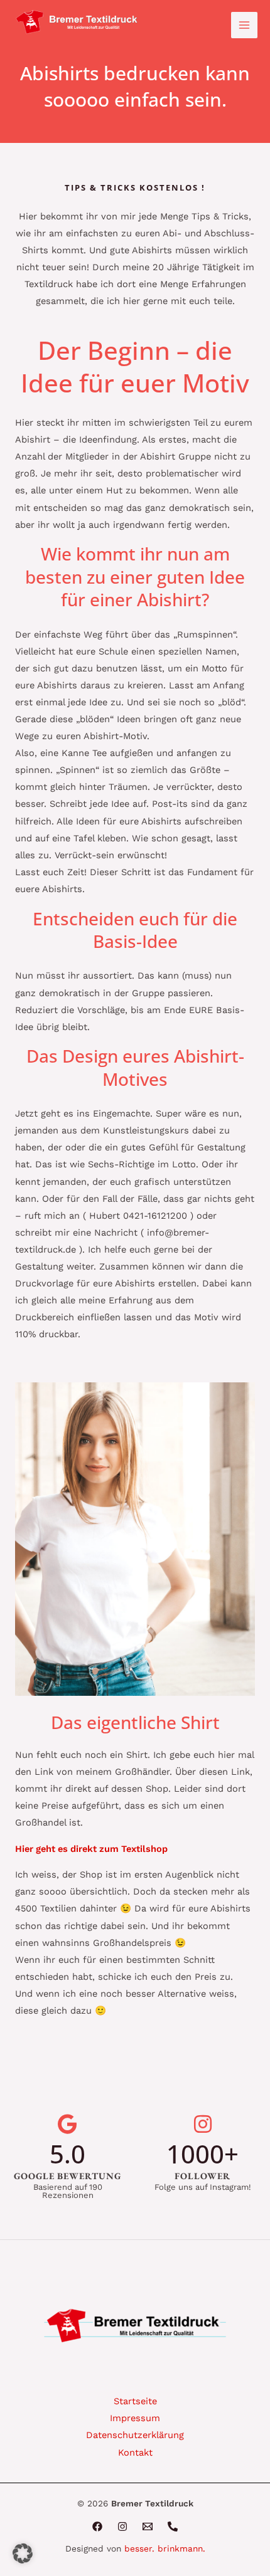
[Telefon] (173, 2526)
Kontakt (135, 2452)
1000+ (202, 2154)
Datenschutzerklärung (135, 2435)
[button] (23, 2553)
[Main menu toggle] (244, 25)
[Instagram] (122, 2526)
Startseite (135, 2401)
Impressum (135, 2418)
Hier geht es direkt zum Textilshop (91, 1849)
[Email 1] (148, 2526)
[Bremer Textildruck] (78, 23)
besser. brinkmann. (165, 2548)
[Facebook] (97, 2526)
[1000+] (203, 2124)
